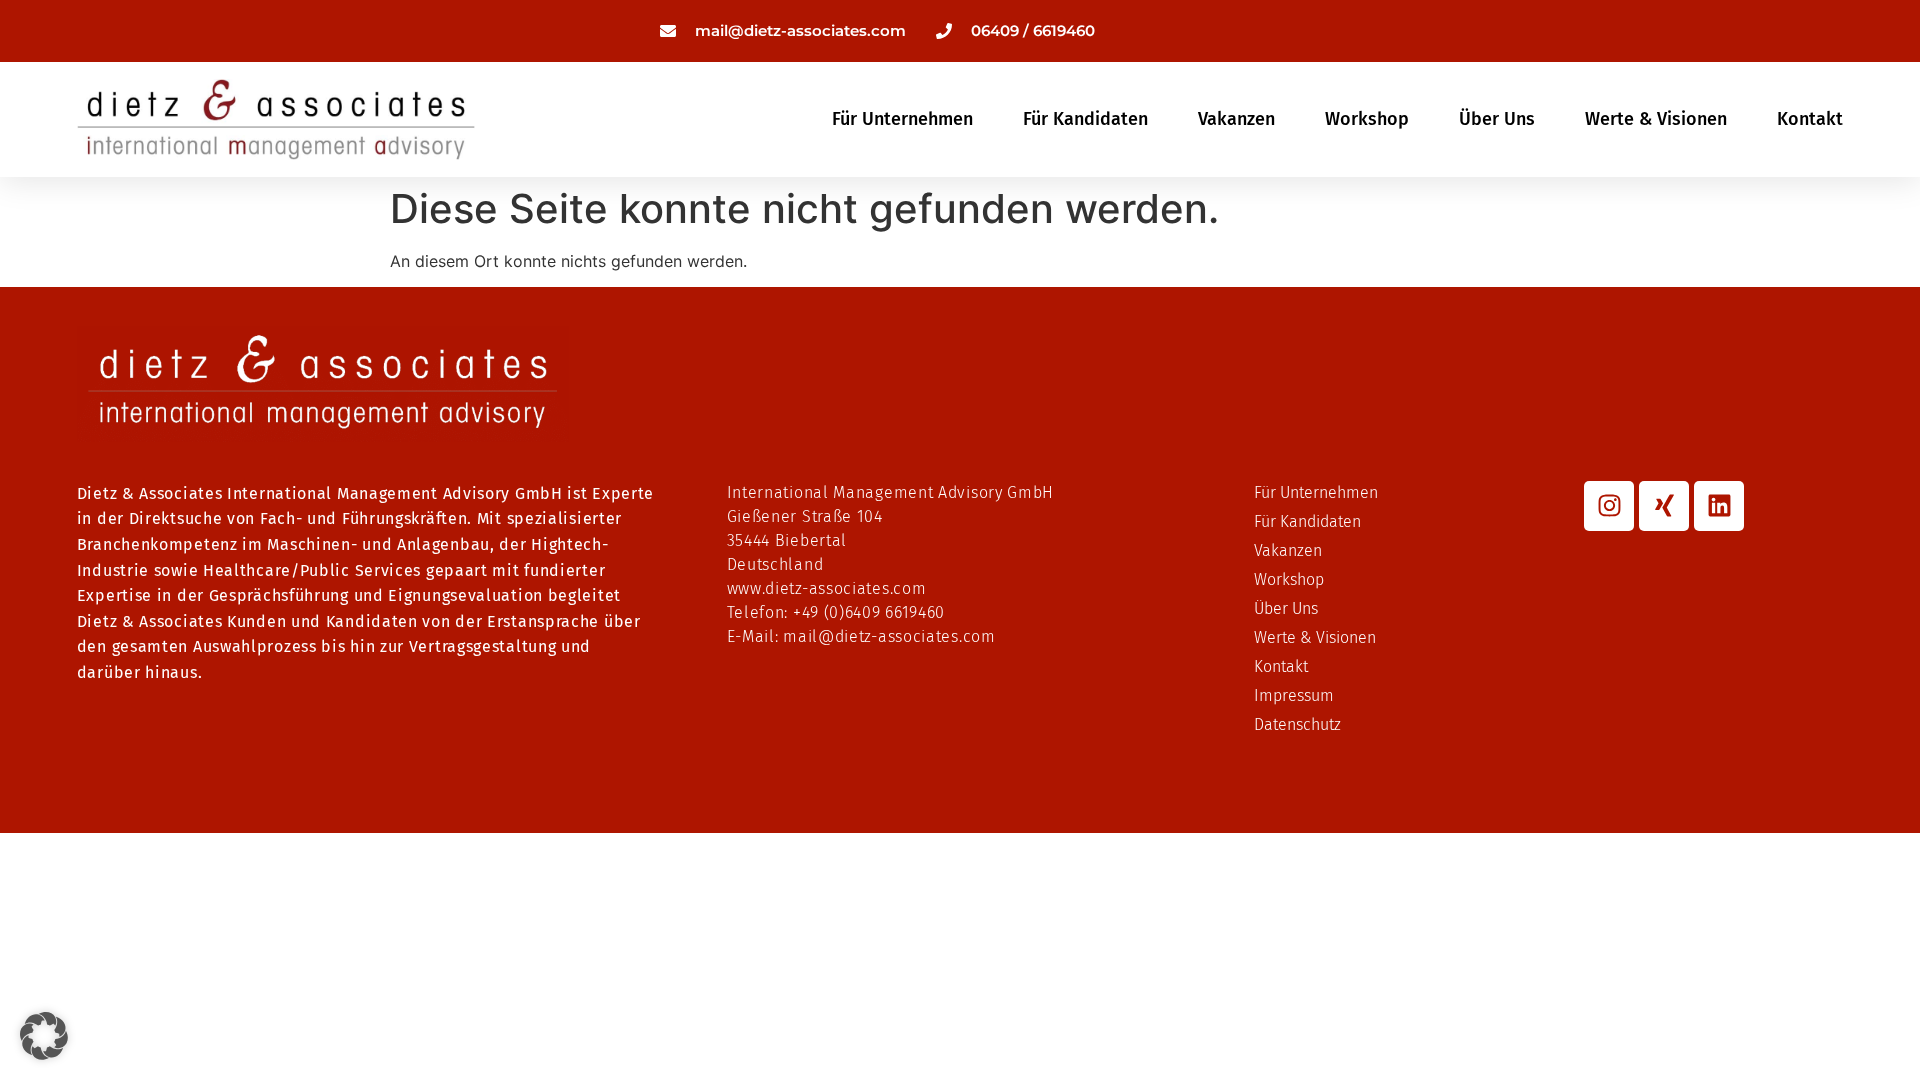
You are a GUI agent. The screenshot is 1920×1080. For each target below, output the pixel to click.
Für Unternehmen (902, 119)
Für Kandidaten (1085, 119)
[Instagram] (1609, 506)
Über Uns (1497, 119)
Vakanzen (1236, 119)
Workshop (1367, 119)
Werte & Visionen (1656, 119)
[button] (44, 1036)
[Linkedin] (1719, 506)
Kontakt (1810, 119)
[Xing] (1664, 506)
